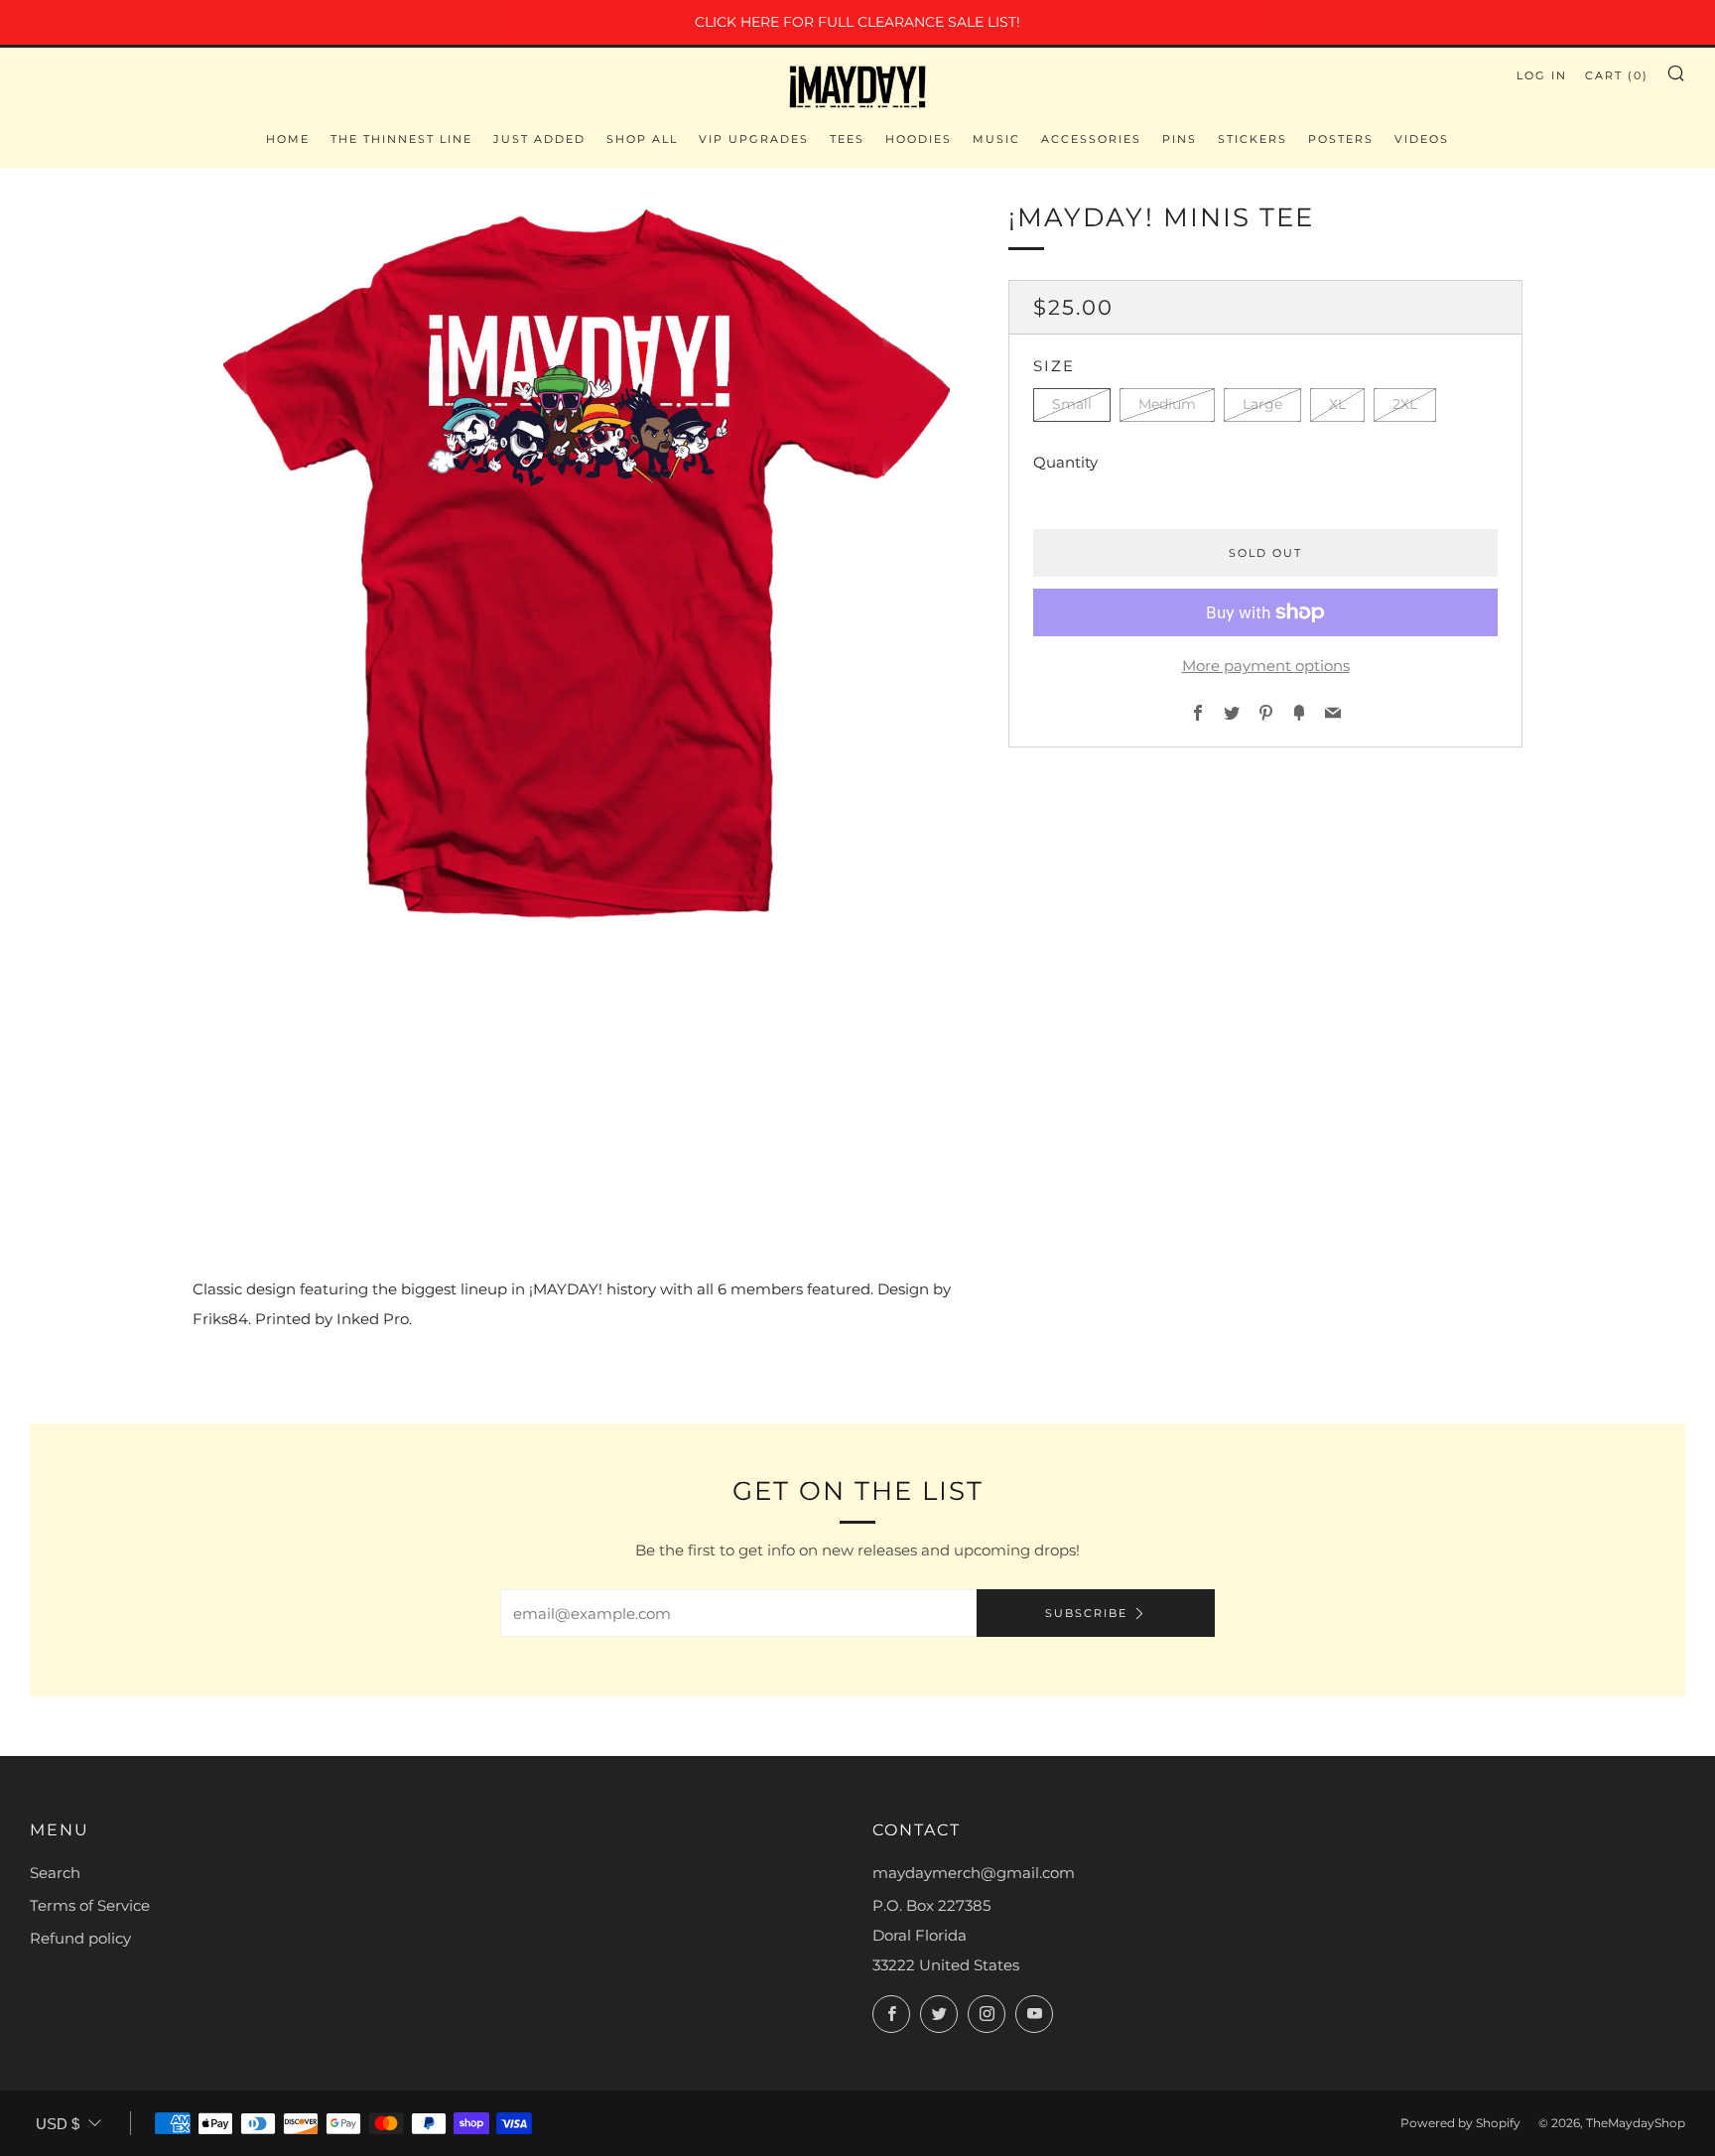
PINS (1180, 139)
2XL (1405, 405)
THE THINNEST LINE (401, 139)
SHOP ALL (642, 139)
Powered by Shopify (1460, 2123)
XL (1337, 405)
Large (1262, 405)
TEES (847, 139)
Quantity (1065, 462)
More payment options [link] (1266, 666)
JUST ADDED (539, 139)
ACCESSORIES (1091, 139)
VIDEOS (1422, 139)
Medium (1167, 405)
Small (1072, 405)
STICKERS (1253, 139)
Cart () (1617, 75)
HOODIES (919, 139)
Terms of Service (90, 1905)
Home (288, 139)
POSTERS (1341, 139)
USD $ (58, 2124)
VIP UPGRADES (754, 139)
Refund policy (80, 1938)
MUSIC (996, 139)
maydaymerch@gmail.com (974, 1873)
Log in (1542, 75)
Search (55, 1873)
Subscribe (1086, 1613)
